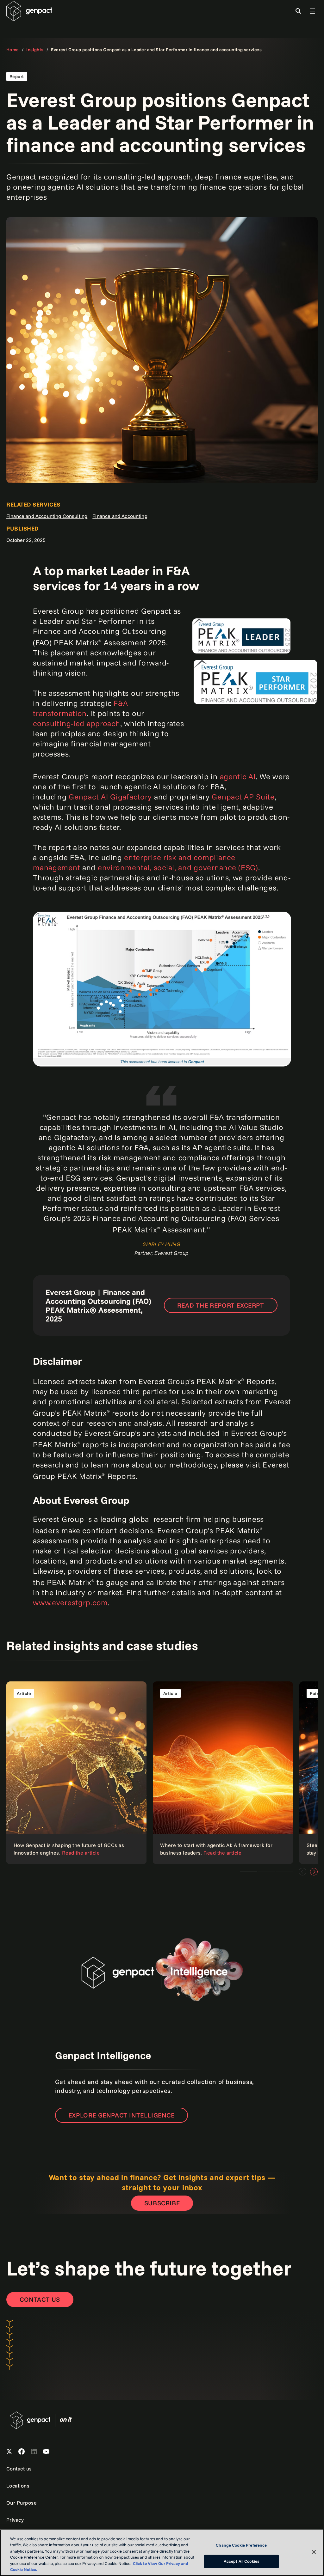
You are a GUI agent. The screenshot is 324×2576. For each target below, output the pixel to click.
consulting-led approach (77, 723)
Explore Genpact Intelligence (121, 2115)
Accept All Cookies (241, 2561)
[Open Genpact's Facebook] (22, 2452)
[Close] (314, 2552)
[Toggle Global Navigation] (313, 11)
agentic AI (238, 776)
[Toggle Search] (298, 11)
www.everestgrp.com (70, 1602)
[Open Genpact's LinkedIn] (34, 2452)
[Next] (314, 1872)
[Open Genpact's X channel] (9, 2452)
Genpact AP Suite (243, 797)
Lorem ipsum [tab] (249, 1872)
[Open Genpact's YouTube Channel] (46, 2452)
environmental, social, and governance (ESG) (178, 867)
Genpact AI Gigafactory (110, 797)
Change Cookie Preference (241, 2545)
